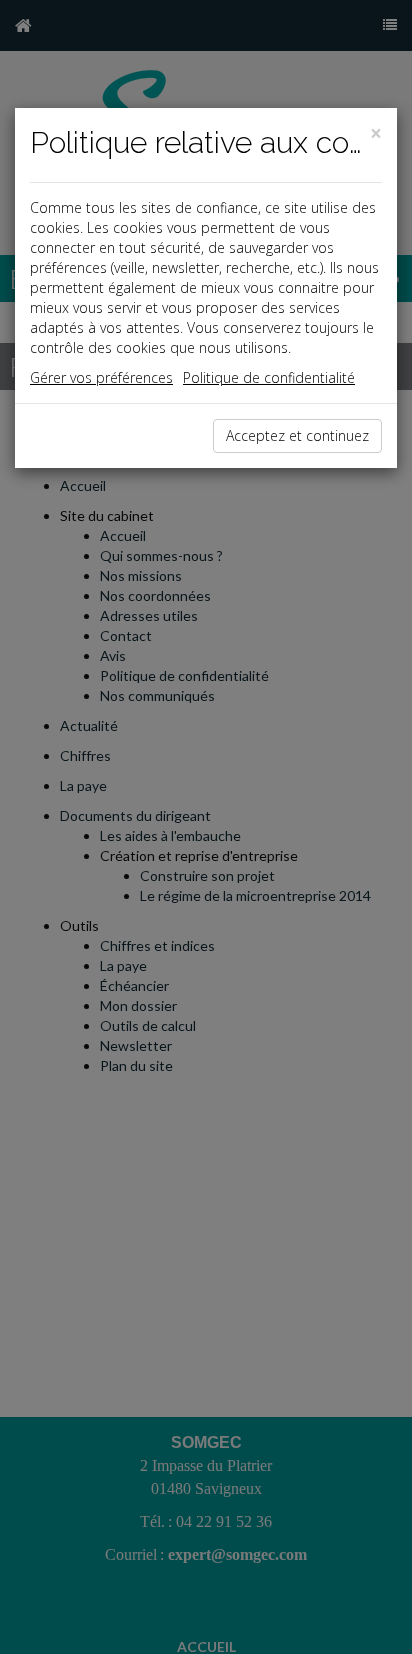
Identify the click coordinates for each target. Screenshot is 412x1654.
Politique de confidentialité (269, 377)
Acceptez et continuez (297, 435)
